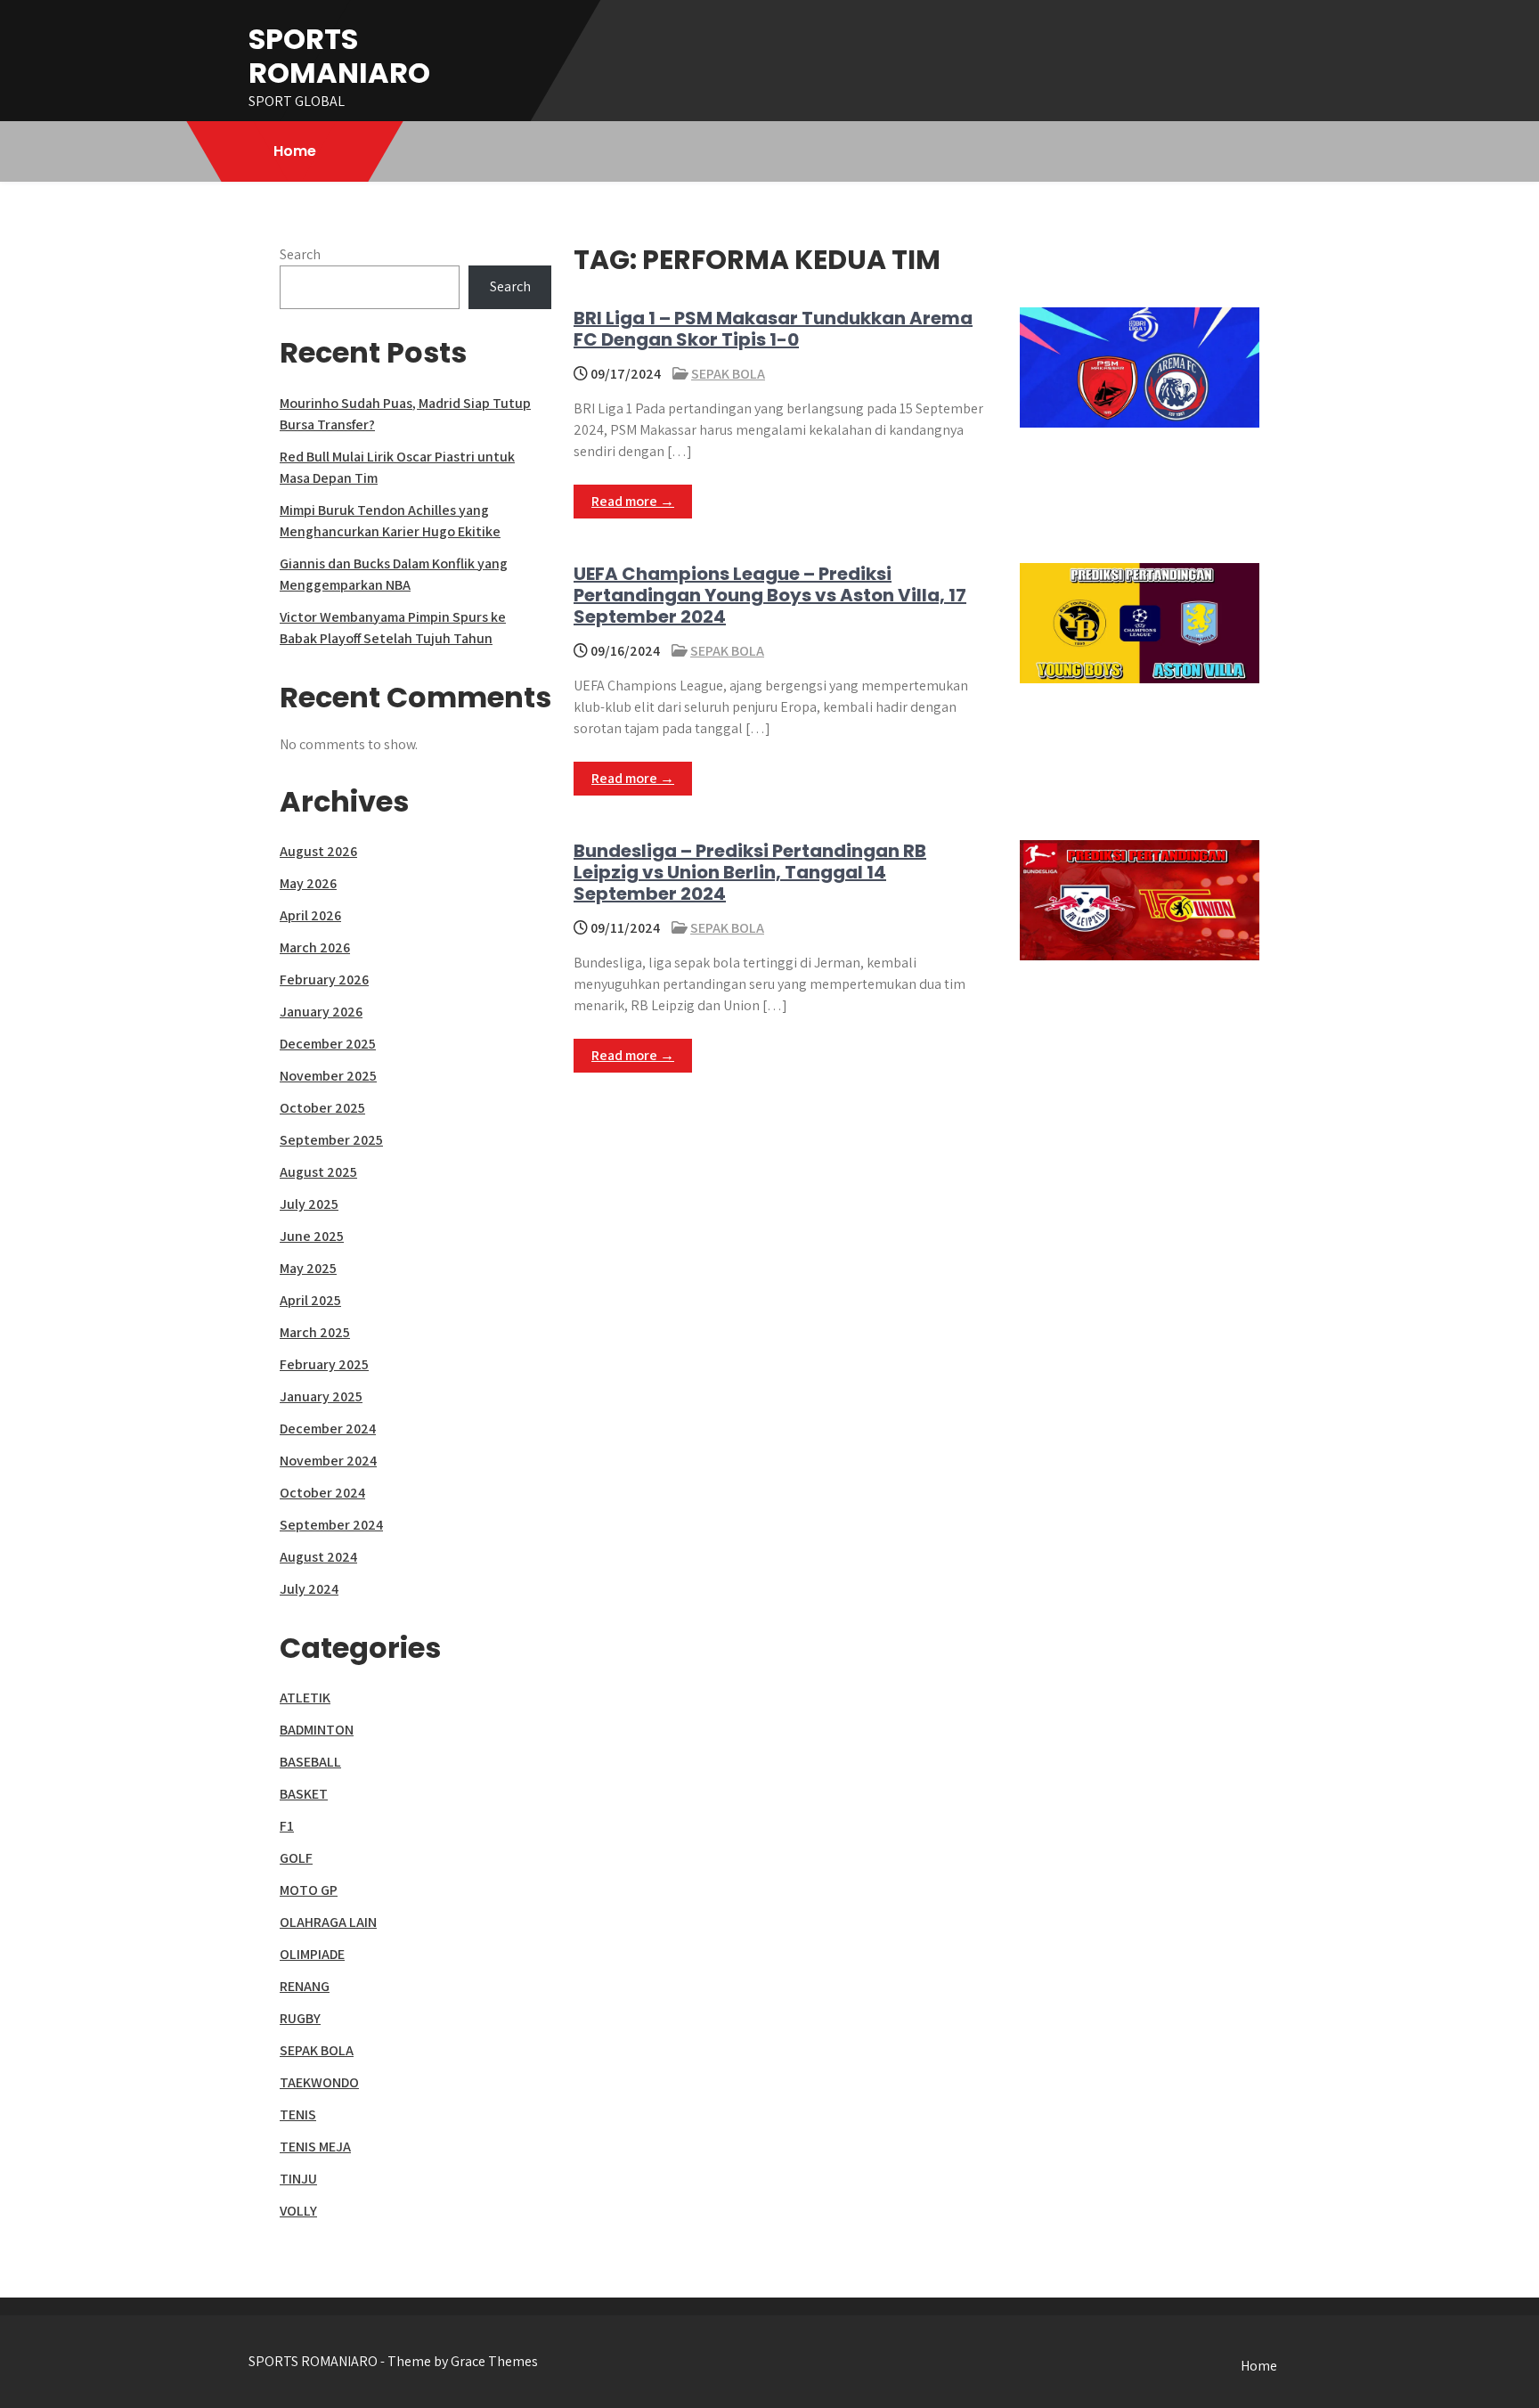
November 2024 (328, 1461)
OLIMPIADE (312, 1954)
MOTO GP (309, 1890)
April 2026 (310, 915)
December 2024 (328, 1428)
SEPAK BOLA (728, 374)
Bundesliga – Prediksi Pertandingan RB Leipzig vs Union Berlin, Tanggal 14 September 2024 (750, 872)
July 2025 (309, 1204)
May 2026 (308, 883)
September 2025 (331, 1140)
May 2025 (308, 1268)
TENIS (298, 2114)
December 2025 (328, 1044)
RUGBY (300, 2018)
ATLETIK (305, 1698)
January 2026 (321, 1012)
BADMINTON (317, 1730)
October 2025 (322, 1108)
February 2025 (324, 1364)
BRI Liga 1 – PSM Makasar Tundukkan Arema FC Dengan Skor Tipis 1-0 (773, 329)
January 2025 (321, 1396)
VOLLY (298, 2211)
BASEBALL (310, 1762)
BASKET (304, 1794)
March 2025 (315, 1332)
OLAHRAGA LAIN (328, 1922)
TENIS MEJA (315, 2147)
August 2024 (318, 1557)
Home (295, 151)
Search (300, 254)
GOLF (296, 1858)
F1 (287, 1826)
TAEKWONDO (319, 2082)
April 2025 (310, 1300)
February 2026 (324, 980)
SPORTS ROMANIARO (339, 56)
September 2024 (331, 1525)
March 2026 (315, 947)
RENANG (305, 1986)
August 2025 (318, 1172)
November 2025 (328, 1076)
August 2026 (318, 851)
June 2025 (312, 1236)
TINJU (298, 2179)
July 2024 (309, 1589)
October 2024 (322, 1493)
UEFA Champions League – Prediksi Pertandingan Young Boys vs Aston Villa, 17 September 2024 (770, 595)
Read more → (633, 501)
